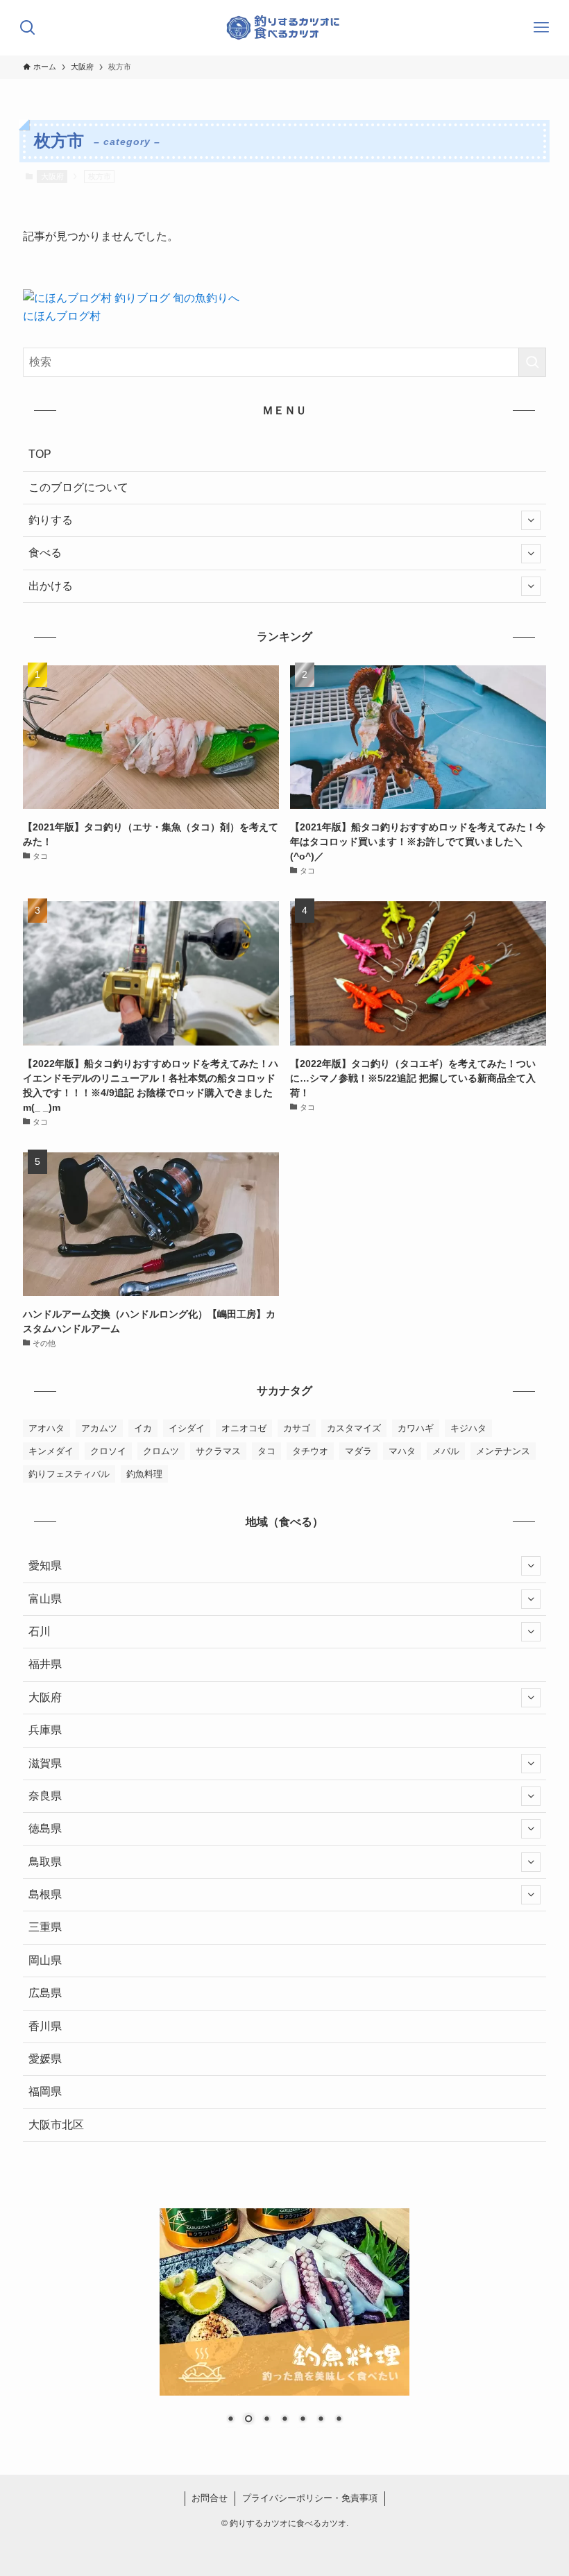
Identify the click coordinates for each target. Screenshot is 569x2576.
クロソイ (108, 1451)
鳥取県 (45, 1862)
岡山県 (45, 1960)
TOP (40, 454)
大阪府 (52, 176)
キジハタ (468, 1428)
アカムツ (99, 1428)
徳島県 (45, 1828)
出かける (51, 586)
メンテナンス (503, 1451)
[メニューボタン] (541, 28)
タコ (266, 1451)
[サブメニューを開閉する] (531, 520)
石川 (40, 1631)
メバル (446, 1451)
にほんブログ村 (62, 316)
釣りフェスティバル (69, 1474)
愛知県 (45, 1566)
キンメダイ (51, 1451)
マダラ (358, 1451)
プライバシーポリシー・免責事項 (310, 2498)
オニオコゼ (244, 1428)
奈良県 (45, 1796)
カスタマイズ (354, 1428)
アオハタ (46, 1428)
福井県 (45, 1664)
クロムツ (161, 1451)
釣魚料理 (144, 1474)
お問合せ (210, 2498)
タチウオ (310, 1451)
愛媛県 (45, 2059)
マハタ (402, 1451)
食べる (45, 553)
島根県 (45, 1894)
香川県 (45, 2026)
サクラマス (218, 1451)
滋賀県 (45, 1763)
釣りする (51, 520)
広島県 (45, 1993)
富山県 (45, 1599)
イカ (143, 1428)
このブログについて (78, 487)
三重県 (45, 1927)
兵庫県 (45, 1730)
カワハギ (416, 1428)
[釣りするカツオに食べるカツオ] (284, 28)
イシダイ (187, 1428)
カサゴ (297, 1428)
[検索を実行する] (532, 362)
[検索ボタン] (28, 28)
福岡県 (45, 2091)
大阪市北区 (56, 2125)
